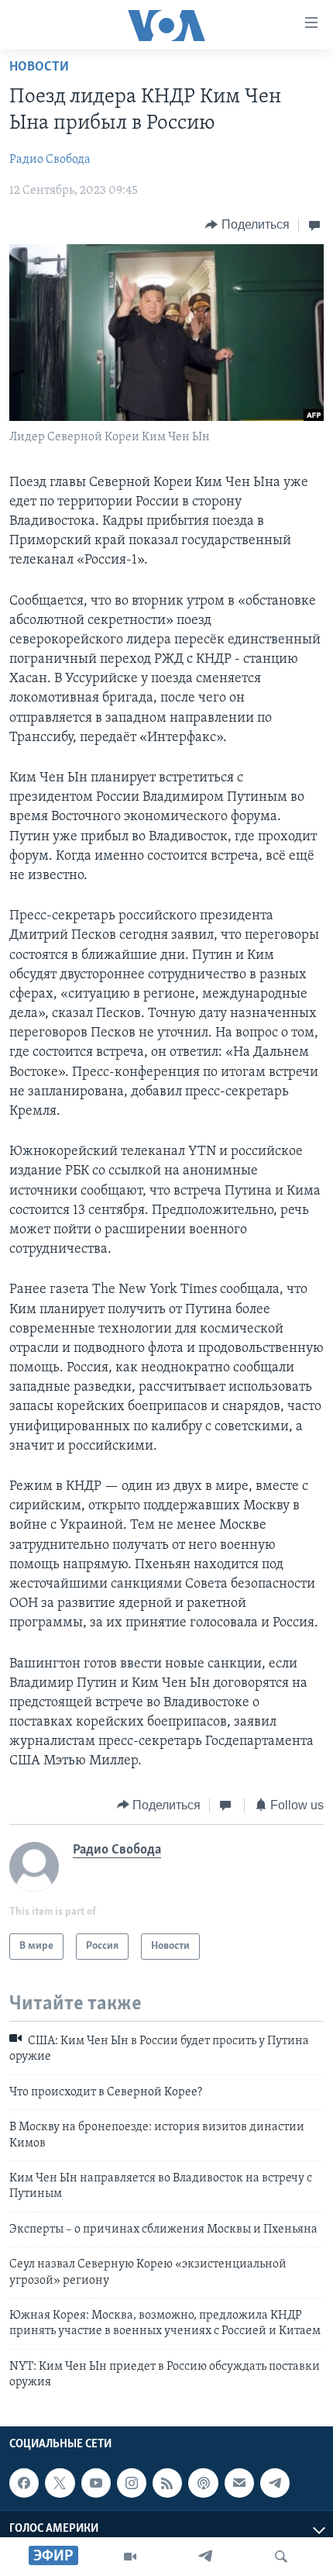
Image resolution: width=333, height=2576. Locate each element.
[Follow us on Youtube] (96, 2483)
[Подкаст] (203, 2483)
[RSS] (167, 2483)
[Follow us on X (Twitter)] (60, 2483)
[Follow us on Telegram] (275, 2483)
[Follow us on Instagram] (132, 2483)
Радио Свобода (50, 160)
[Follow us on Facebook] (24, 2483)
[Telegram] (205, 2557)
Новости (39, 67)
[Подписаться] (239, 2483)
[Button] (247, 225)
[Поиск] (281, 2557)
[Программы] (130, 2557)
